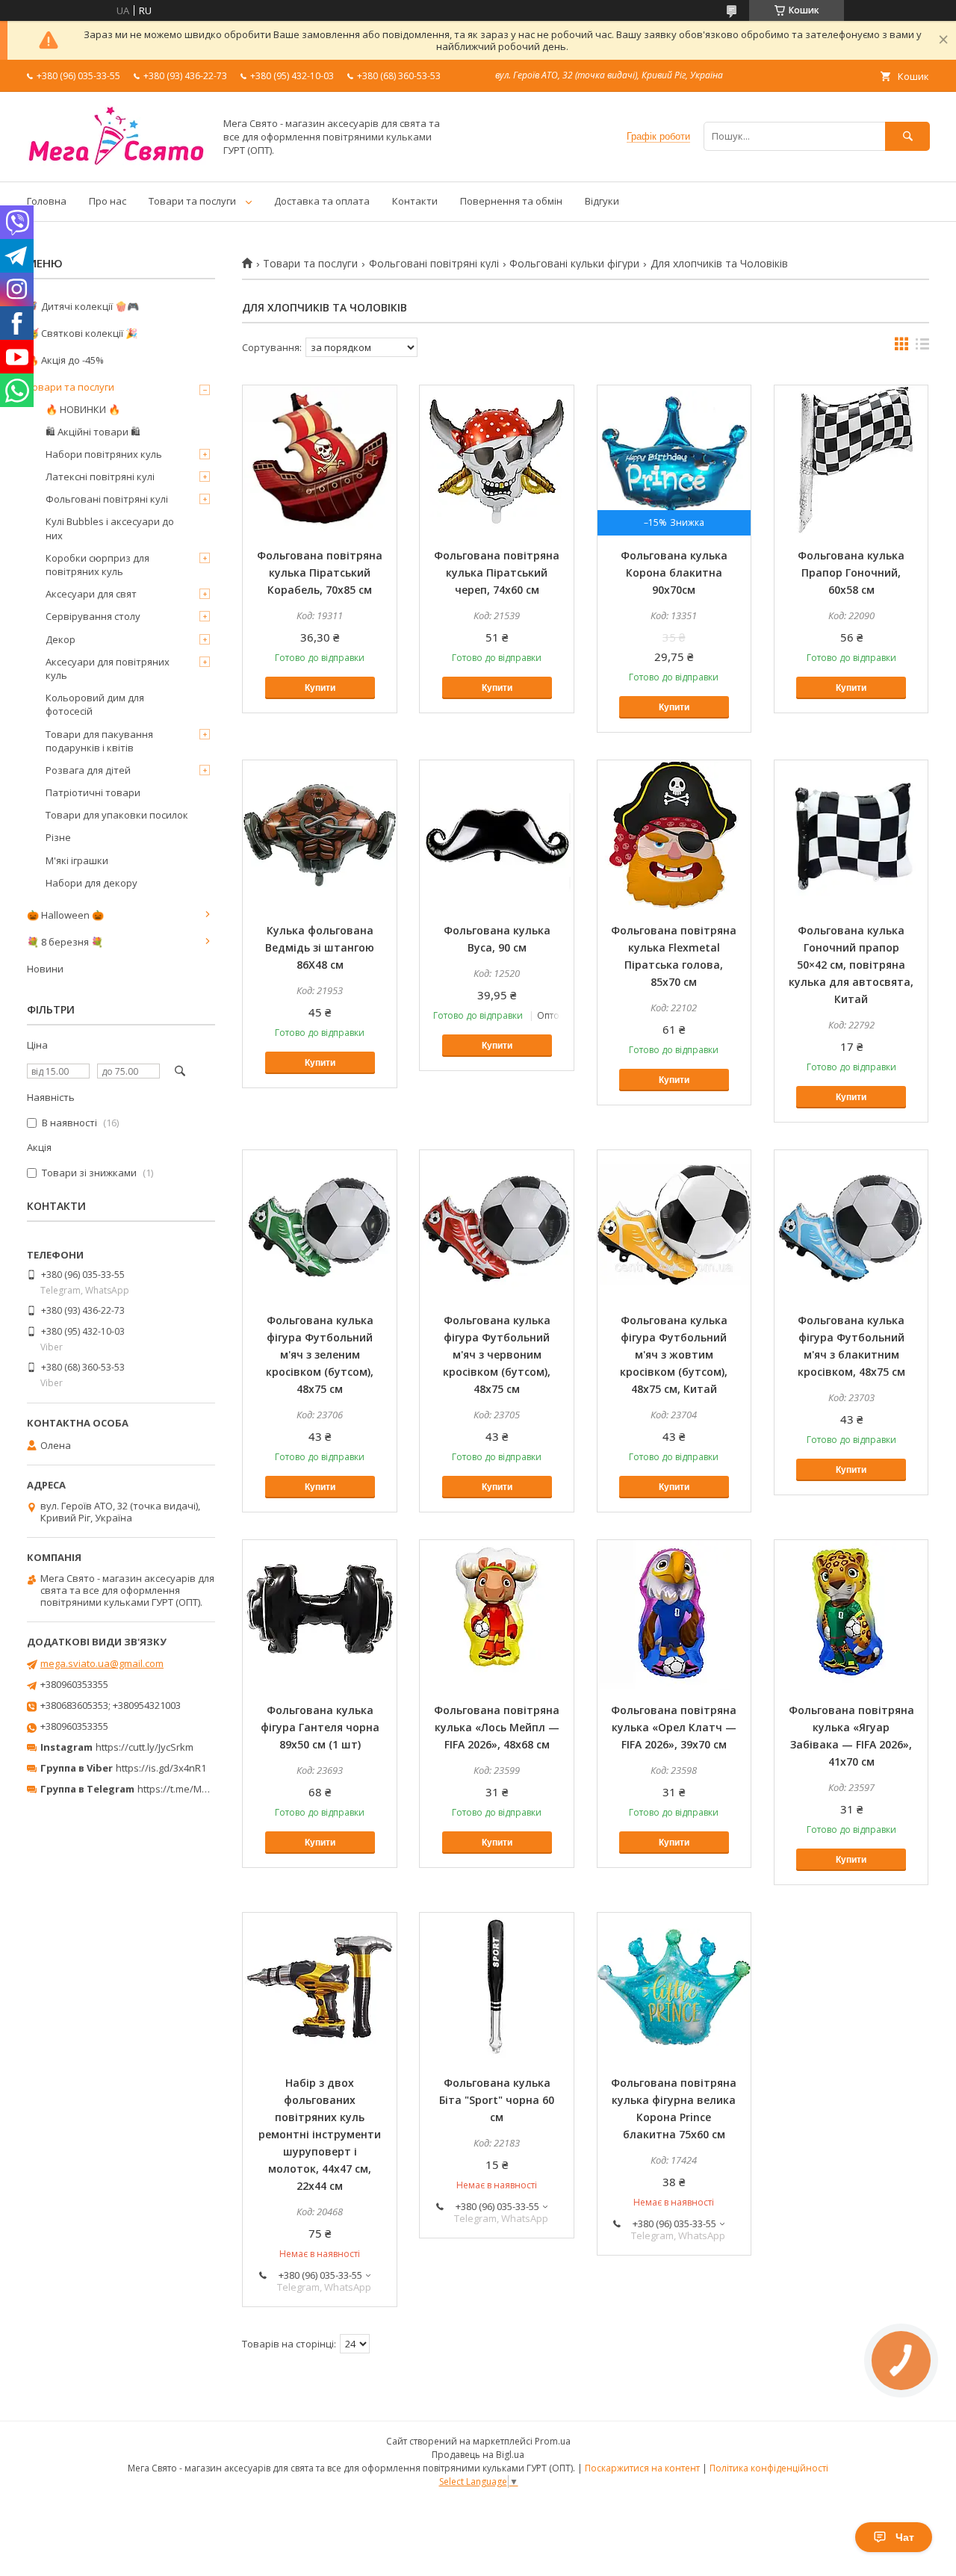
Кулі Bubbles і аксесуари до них (110, 528)
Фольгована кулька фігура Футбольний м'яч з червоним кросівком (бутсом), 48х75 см (497, 1354)
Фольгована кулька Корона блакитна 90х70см (674, 572)
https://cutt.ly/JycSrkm (145, 1747)
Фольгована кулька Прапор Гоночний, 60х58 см (851, 572)
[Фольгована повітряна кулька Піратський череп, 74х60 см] (497, 460)
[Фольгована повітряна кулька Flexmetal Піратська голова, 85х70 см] (674, 835)
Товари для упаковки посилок (117, 815)
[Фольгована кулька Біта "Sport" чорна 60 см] (497, 1987)
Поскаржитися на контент (642, 2468)
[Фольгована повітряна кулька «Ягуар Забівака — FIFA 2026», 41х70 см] (851, 1615)
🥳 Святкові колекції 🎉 (82, 333)
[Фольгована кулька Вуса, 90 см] (497, 835)
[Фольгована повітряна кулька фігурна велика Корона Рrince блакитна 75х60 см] (674, 1987)
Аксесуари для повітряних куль (108, 668)
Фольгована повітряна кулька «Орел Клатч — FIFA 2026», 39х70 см (674, 1727)
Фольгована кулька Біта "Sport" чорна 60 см (497, 2100)
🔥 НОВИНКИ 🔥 (83, 409)
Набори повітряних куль (104, 454)
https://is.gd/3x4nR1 (161, 1768)
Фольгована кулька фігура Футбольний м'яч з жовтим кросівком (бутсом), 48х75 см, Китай (674, 1354)
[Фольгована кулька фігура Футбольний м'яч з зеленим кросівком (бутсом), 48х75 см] (320, 1225)
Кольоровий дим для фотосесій (95, 704)
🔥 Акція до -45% (65, 360)
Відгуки (602, 201)
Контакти (415, 201)
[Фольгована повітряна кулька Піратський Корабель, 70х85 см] (320, 460)
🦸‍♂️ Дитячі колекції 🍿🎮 (83, 306)
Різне (58, 837)
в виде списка (922, 347)
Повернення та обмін (511, 201)
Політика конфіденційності (769, 2468)
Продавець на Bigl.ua (478, 2455)
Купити (320, 688)
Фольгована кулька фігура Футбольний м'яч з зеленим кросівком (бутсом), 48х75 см (320, 1354)
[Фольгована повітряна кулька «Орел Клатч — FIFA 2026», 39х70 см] (674, 1615)
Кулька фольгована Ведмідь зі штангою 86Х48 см (320, 947)
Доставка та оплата (322, 201)
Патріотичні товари (93, 792)
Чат (905, 2537)
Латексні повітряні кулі (100, 477)
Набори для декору (91, 883)
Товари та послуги (192, 201)
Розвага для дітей (88, 770)
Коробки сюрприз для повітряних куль (97, 565)
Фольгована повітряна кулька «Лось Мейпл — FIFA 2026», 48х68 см (497, 1727)
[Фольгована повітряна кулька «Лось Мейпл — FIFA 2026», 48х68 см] (497, 1615)
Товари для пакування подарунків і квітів (99, 741)
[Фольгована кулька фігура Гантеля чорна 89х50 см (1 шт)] (320, 1615)
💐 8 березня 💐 (65, 942)
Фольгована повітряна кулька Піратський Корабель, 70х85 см (320, 572)
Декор (60, 639)
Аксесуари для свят (91, 594)
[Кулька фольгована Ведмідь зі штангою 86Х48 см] (320, 835)
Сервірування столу (93, 616)
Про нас (108, 201)
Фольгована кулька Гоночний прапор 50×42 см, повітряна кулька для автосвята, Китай (851, 965)
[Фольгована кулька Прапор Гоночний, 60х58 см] (851, 460)
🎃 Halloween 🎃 (65, 915)
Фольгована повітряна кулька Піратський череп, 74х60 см (497, 572)
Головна (47, 201)
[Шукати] (907, 136)
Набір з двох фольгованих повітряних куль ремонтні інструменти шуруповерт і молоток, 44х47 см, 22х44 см (320, 2134)
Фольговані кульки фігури (574, 264)
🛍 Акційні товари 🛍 (93, 432)
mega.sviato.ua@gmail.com (102, 1663)
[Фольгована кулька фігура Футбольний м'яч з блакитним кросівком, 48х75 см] (851, 1225)
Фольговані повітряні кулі (434, 264)
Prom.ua (553, 2441)
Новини (45, 969)
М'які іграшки (77, 860)
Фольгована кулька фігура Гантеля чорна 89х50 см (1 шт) (320, 1727)
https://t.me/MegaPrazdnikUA (205, 1789)
